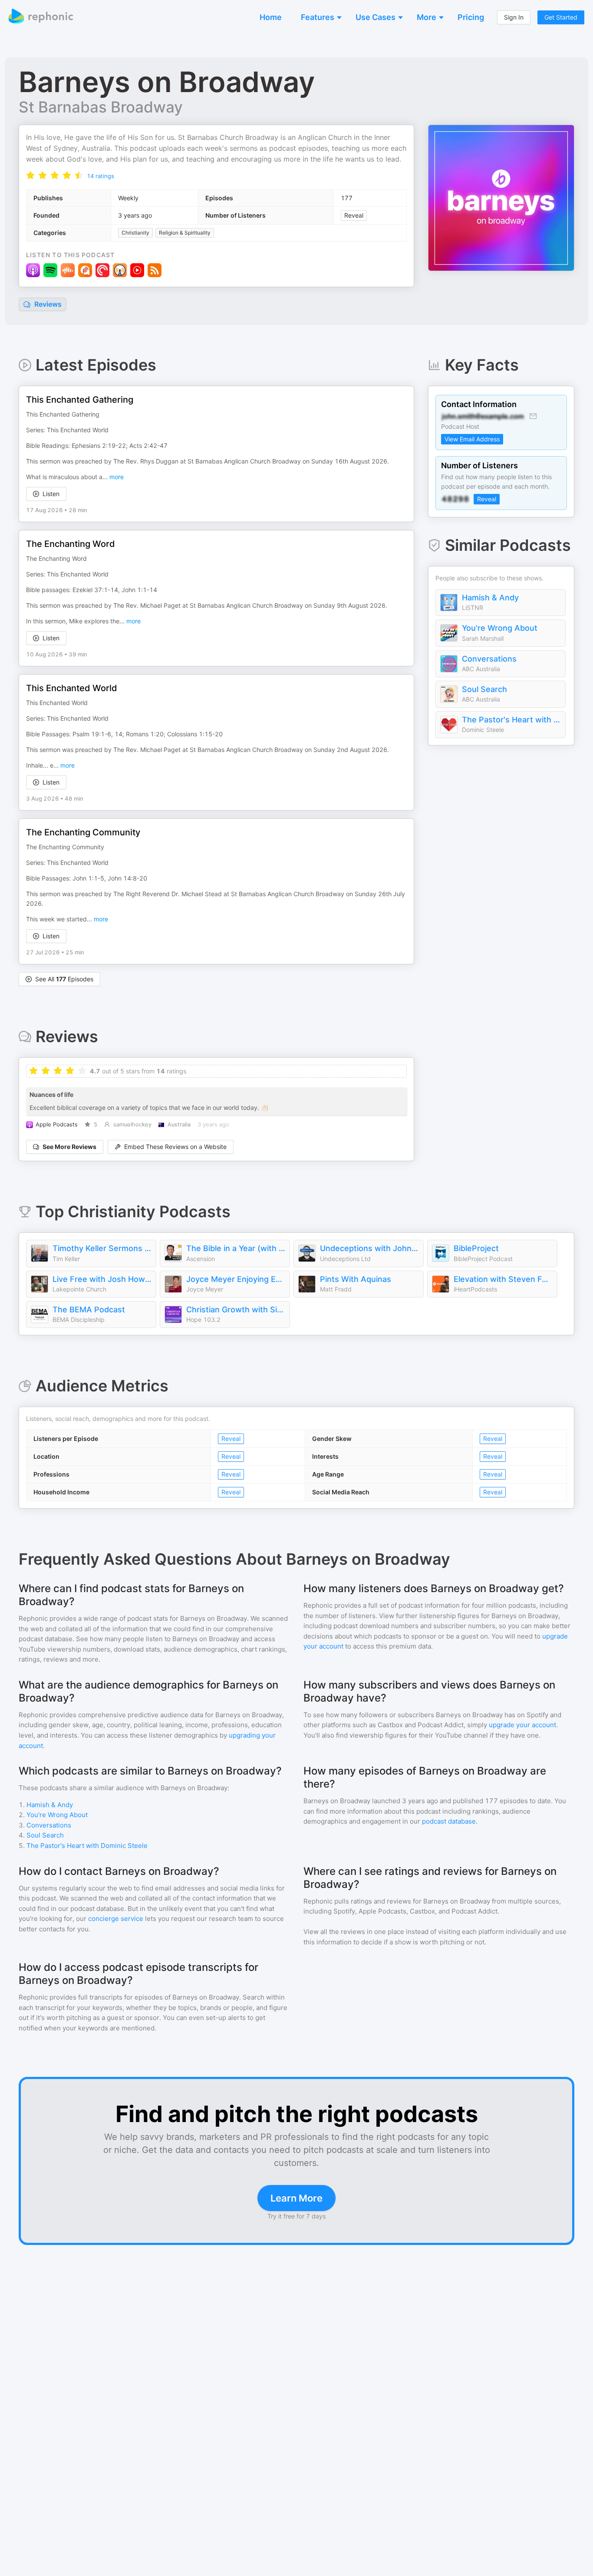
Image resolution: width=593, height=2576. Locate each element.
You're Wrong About (500, 628)
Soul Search (484, 689)
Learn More (296, 2198)
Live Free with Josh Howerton (102, 1279)
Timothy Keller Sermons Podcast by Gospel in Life (102, 1248)
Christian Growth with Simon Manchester (236, 1310)
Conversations (489, 659)
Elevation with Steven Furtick (503, 1279)
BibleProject (476, 1248)
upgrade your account (522, 1725)
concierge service (116, 1919)
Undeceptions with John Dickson (369, 1248)
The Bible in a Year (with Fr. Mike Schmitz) (236, 1248)
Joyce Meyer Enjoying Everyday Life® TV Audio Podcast (236, 1279)
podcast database (449, 1821)
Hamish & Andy (490, 598)
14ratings (100, 176)
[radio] (30, 175)
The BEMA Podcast (89, 1310)
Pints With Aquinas (356, 1279)
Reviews (47, 304)
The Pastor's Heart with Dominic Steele (511, 720)
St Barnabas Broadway (101, 107)
